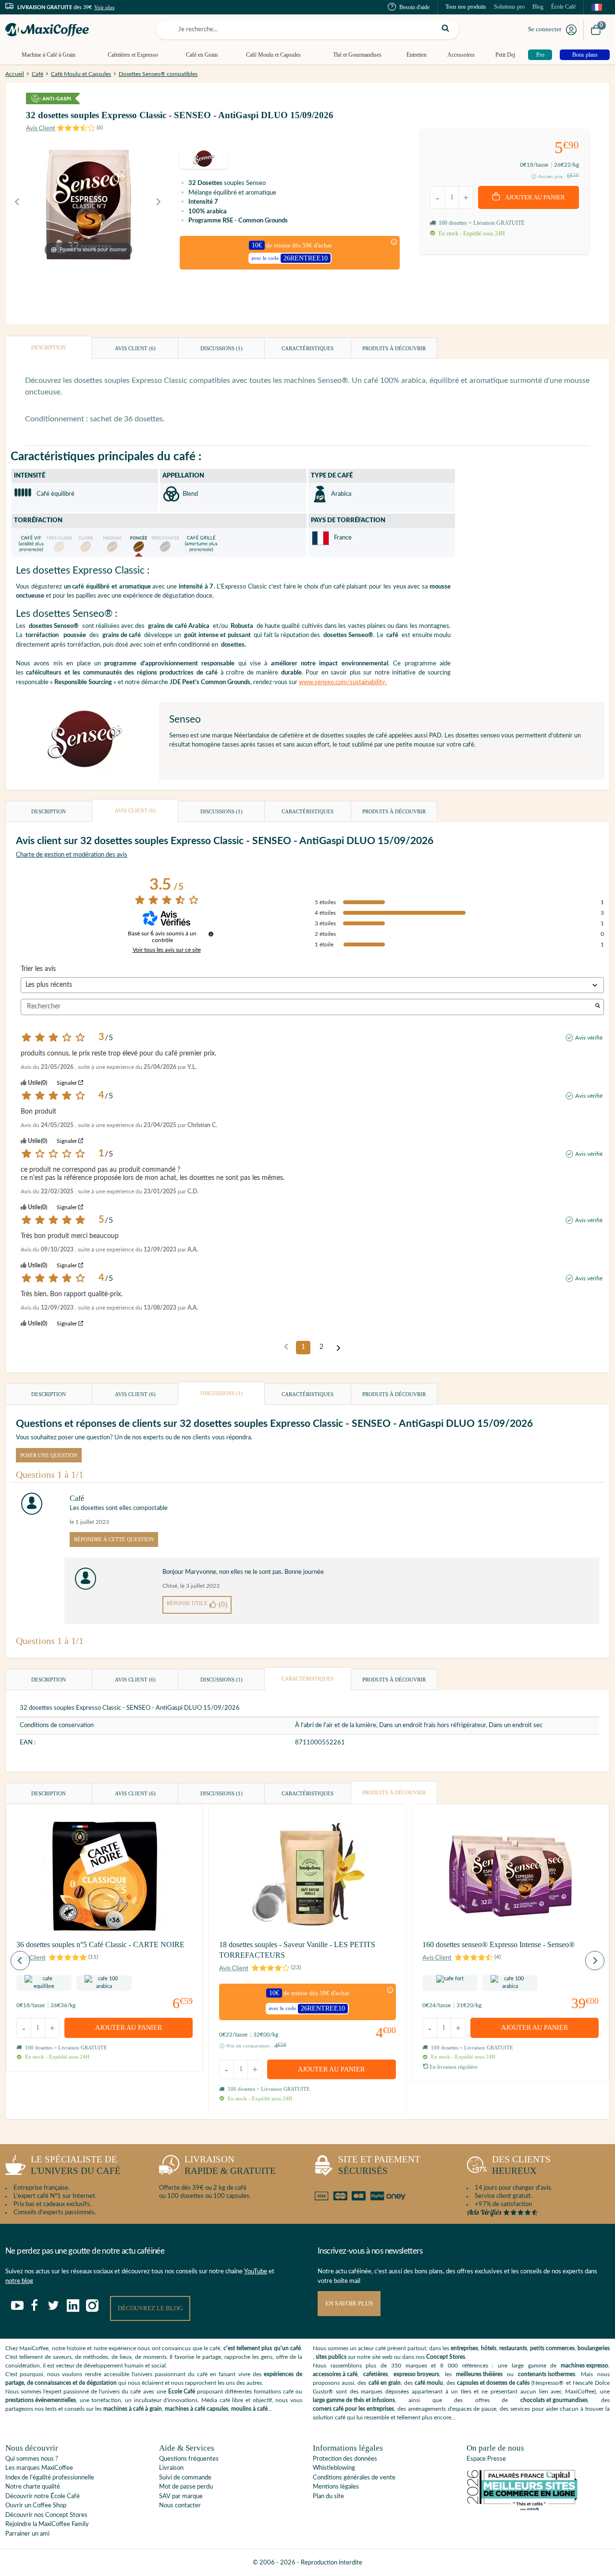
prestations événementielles (41, 2400)
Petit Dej (505, 55)
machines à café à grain (133, 2409)
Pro (540, 55)
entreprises (464, 2348)
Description (49, 347)
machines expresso (584, 2366)
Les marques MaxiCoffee (39, 2468)
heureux (521, 2165)
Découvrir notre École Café (43, 2496)
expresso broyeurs (416, 2374)
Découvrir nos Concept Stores (46, 2515)
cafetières (375, 2374)
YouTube (256, 2272)
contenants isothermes (547, 2374)
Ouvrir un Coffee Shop (36, 2506)
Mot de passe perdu (186, 2487)
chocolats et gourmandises (554, 2400)
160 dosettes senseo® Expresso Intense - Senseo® (498, 1944)
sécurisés (379, 2165)
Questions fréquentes (189, 2459)
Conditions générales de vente (354, 2478)
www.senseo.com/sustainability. (343, 682)
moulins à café (249, 2409)
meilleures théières (479, 2374)
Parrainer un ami (27, 2534)
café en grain (385, 2383)
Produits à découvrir (394, 348)
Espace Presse (486, 2459)
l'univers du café (76, 2165)
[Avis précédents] (286, 1347)
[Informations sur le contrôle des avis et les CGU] (211, 934)
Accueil (15, 74)
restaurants (513, 2348)
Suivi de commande (185, 2478)
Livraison (171, 2468)
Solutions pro (509, 7)
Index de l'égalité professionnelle (50, 2478)
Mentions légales (336, 2487)
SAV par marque (181, 2496)
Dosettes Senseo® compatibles (158, 74)
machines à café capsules (197, 2409)
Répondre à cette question (114, 1539)
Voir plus (104, 7)
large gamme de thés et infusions (354, 2400)
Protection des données (345, 2459)
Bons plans (585, 55)
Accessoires (461, 55)
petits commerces (552, 2348)
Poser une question (49, 1455)
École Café (563, 7)
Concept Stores (446, 2357)
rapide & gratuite (230, 2165)
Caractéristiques (307, 348)
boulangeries (594, 2348)
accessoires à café (335, 2374)
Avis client (135, 348)
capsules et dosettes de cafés (493, 2383)
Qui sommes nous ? (32, 2459)
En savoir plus (349, 2303)
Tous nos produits (466, 7)
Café (37, 74)
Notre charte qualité (33, 2487)
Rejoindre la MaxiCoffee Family (47, 2524)
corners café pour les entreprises (353, 2409)
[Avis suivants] (338, 1348)
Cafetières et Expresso (133, 55)
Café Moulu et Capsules (273, 55)
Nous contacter (180, 2506)
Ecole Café (182, 2392)
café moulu (429, 2383)
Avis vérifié (589, 1038)
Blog (538, 7)
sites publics (331, 2357)
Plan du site (328, 2496)
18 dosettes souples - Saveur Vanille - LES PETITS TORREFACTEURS (297, 1950)
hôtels (489, 2348)
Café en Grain (202, 55)
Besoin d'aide (414, 7)
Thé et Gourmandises (357, 55)
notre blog (19, 2281)
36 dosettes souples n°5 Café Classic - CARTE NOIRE (100, 1944)
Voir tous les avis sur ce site (167, 950)
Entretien (417, 55)
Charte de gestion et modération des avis (72, 855)
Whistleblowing (334, 2468)
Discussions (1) (221, 348)
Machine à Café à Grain (49, 55)
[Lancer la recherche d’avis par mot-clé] (598, 1007)
